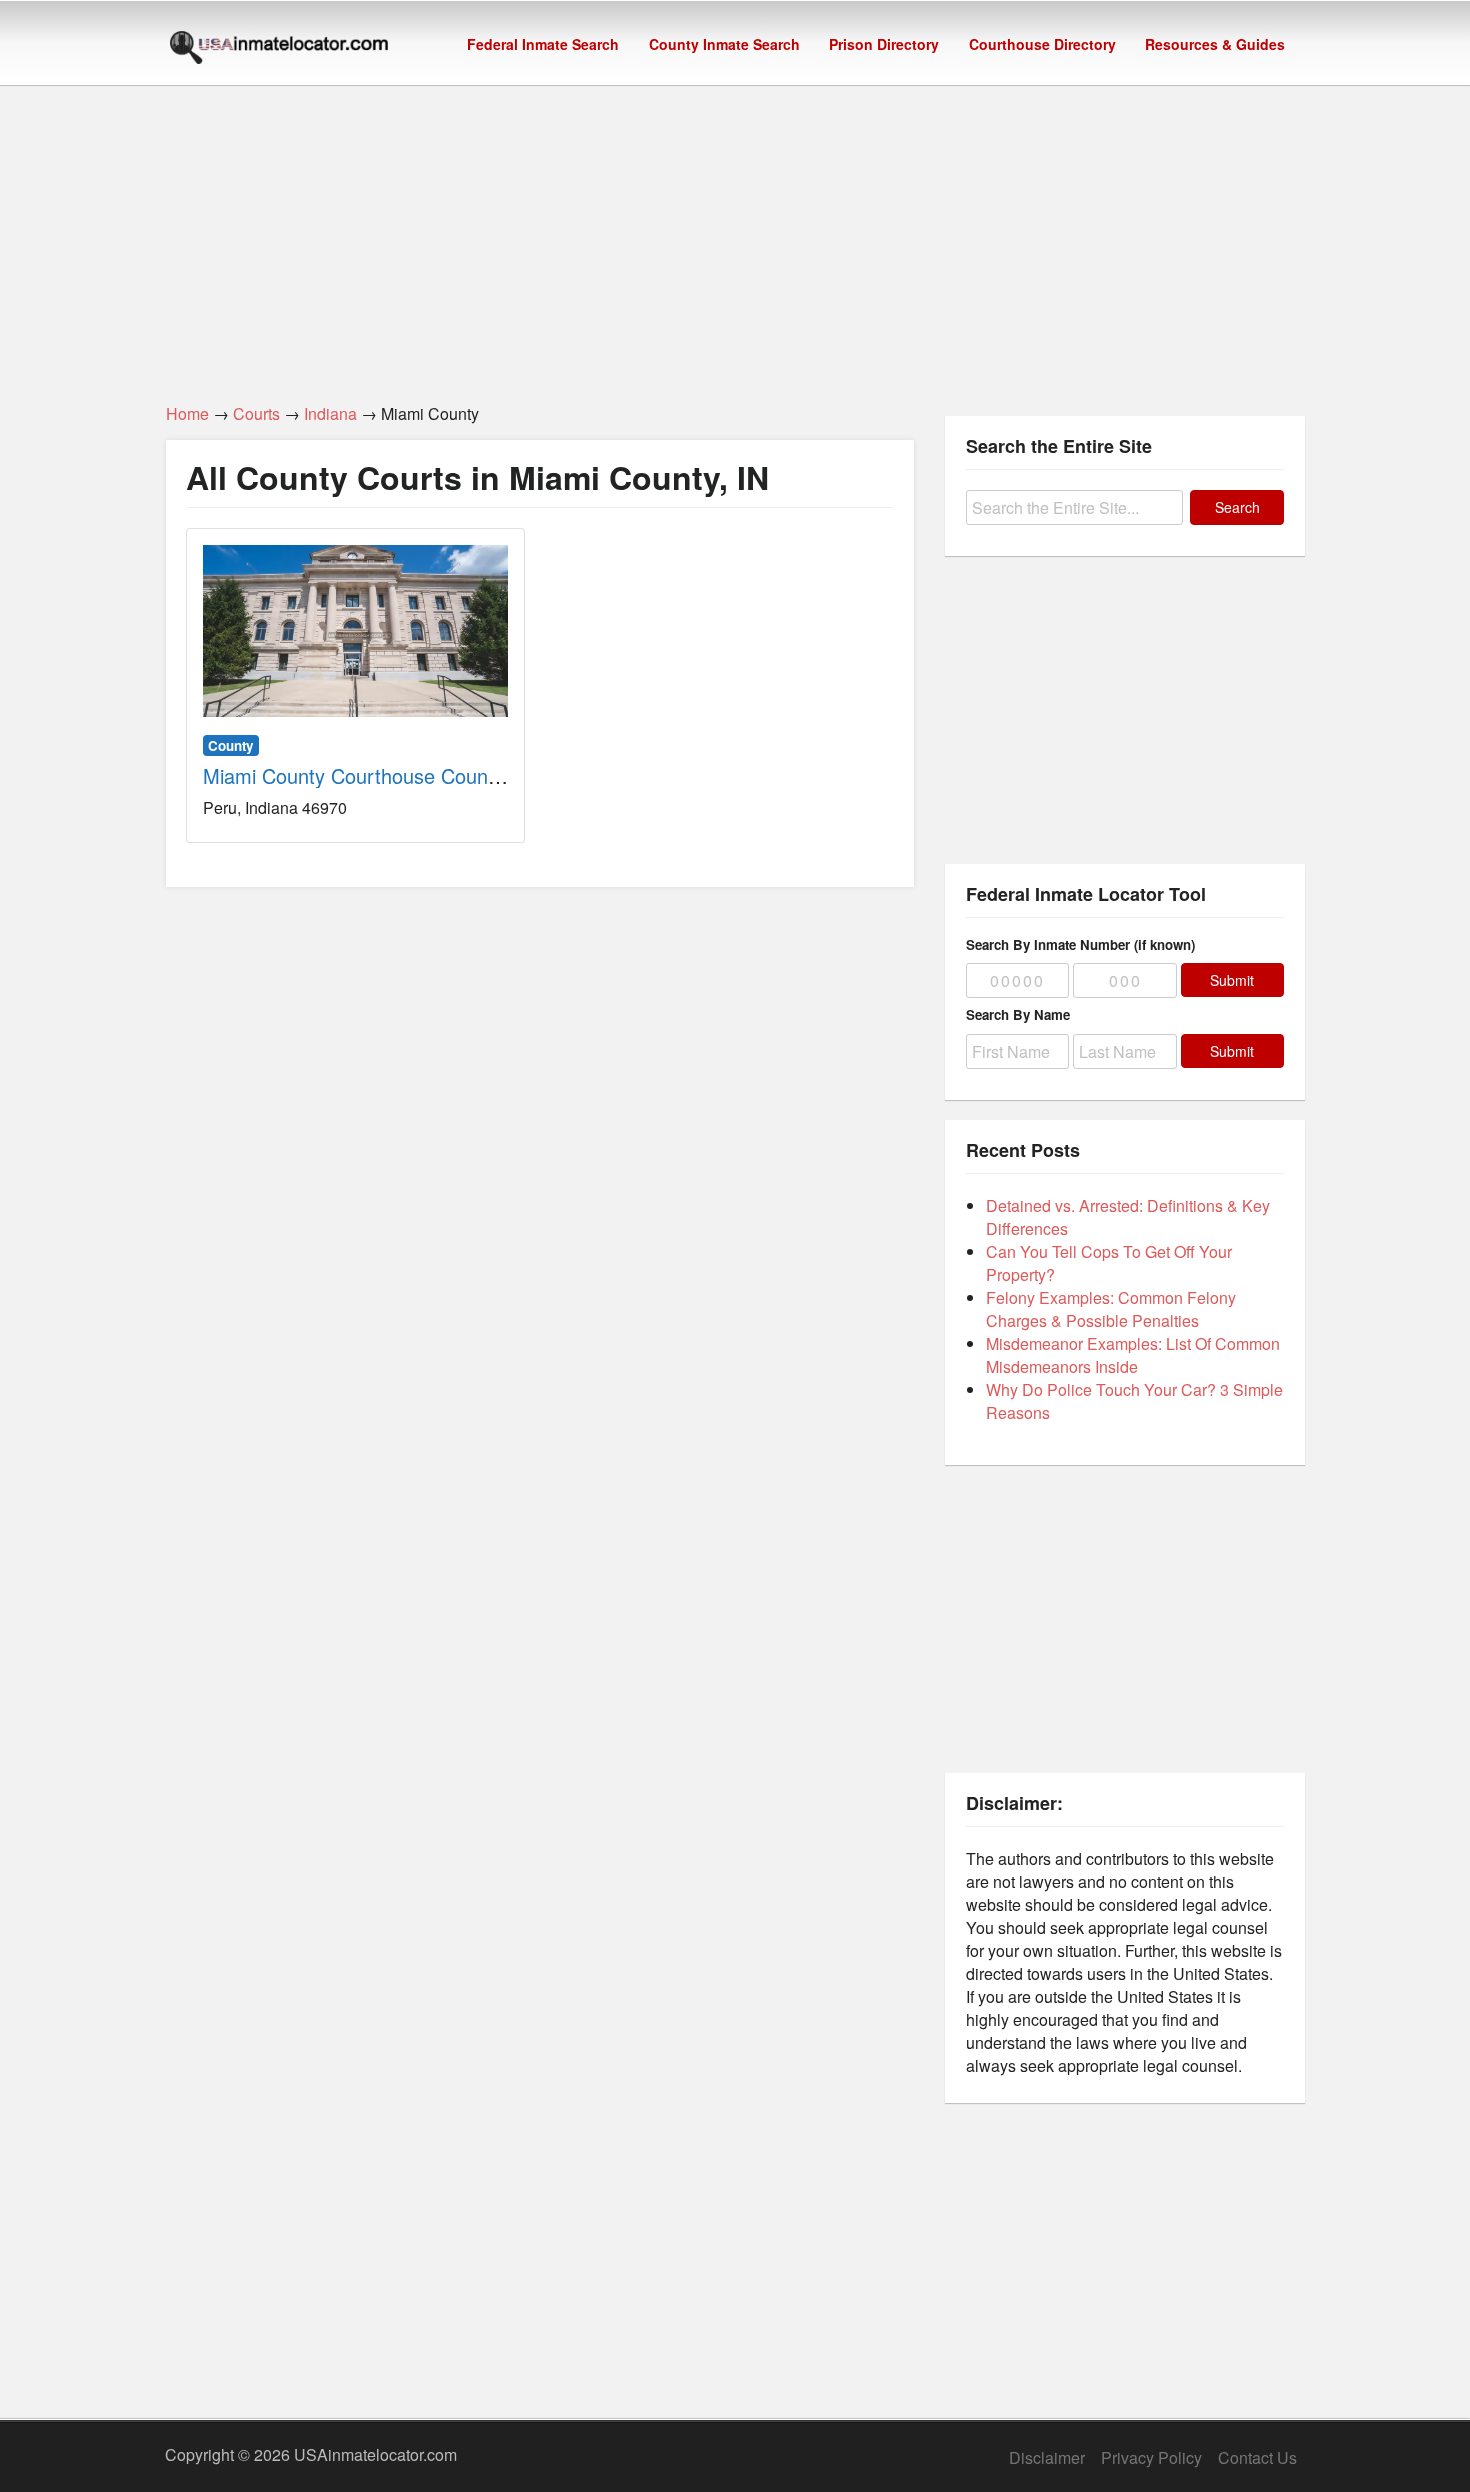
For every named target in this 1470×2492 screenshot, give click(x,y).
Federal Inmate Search (543, 44)
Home (187, 413)
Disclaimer (1047, 2457)
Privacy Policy (1151, 2457)
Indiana (330, 413)
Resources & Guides (1215, 44)
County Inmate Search (724, 44)
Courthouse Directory (1042, 44)
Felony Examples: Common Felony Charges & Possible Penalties (1111, 1309)
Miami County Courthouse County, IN (369, 775)
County (230, 745)
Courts (256, 413)
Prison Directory (884, 44)
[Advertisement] (735, 233)
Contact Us (1257, 2457)
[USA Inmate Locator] (279, 50)
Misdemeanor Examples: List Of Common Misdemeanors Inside (1133, 1355)
